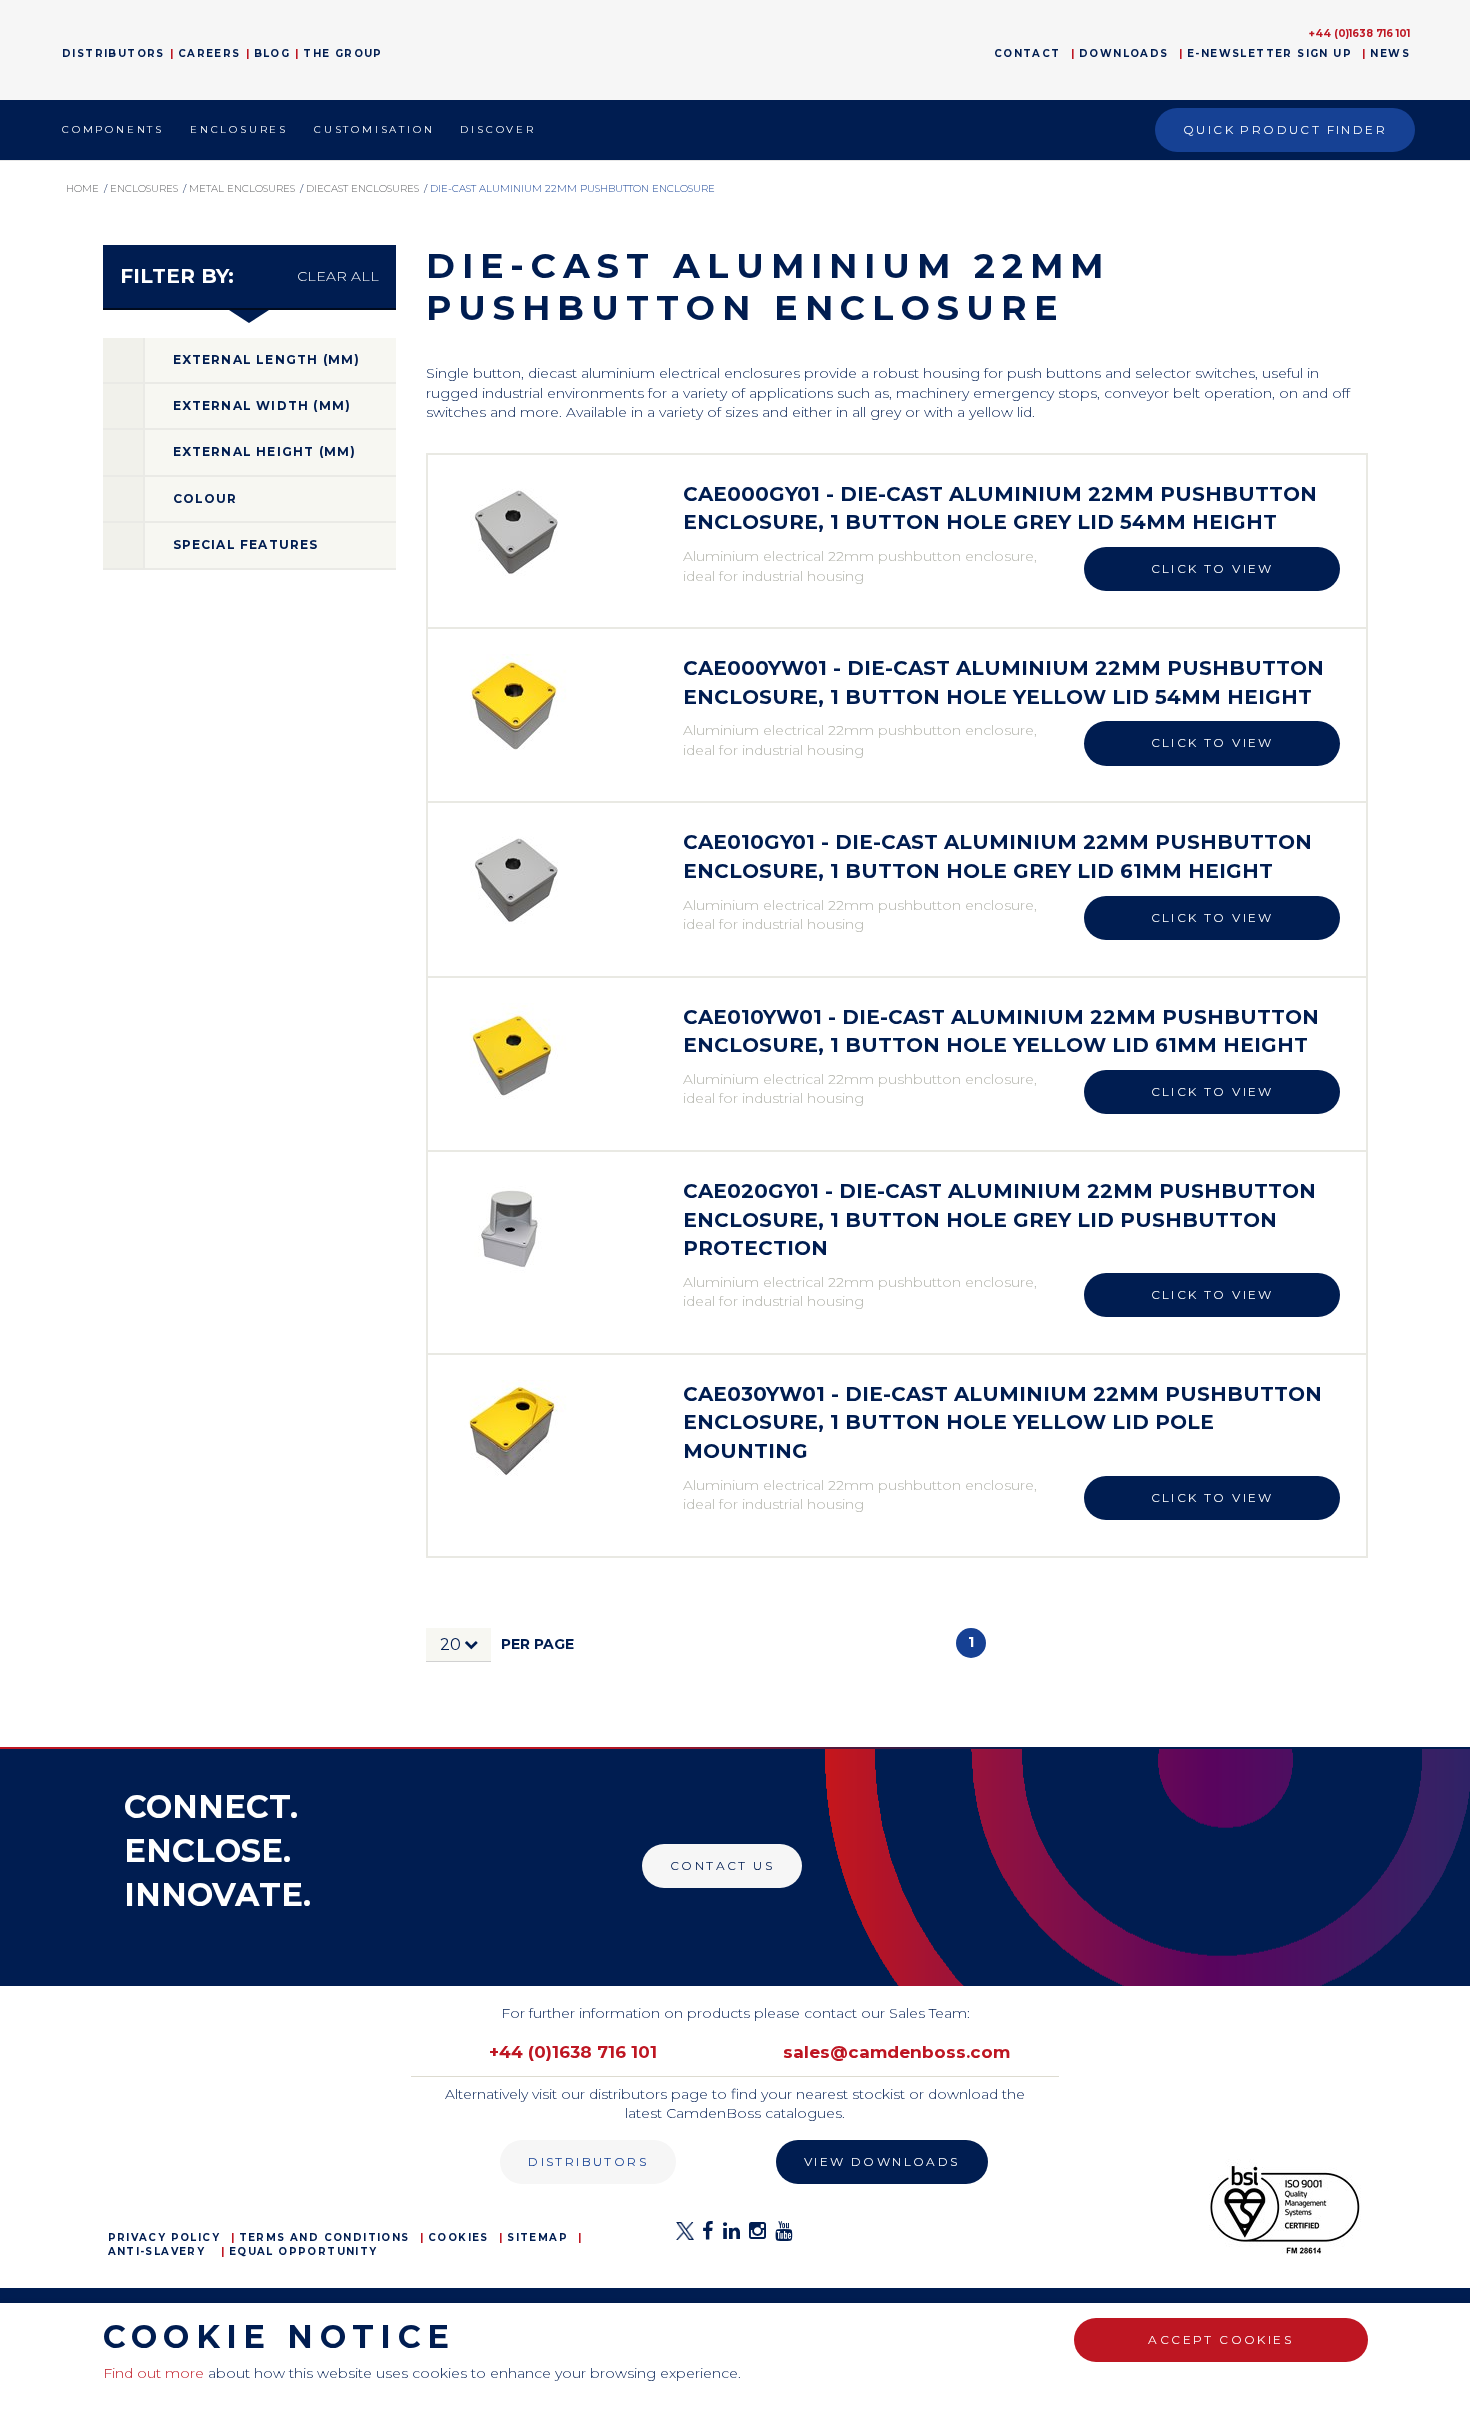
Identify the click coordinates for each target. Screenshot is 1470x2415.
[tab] (250, 361)
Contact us (722, 1865)
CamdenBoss (735, 50)
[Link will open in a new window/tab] (685, 2236)
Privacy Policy (164, 2237)
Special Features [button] (246, 544)
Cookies (458, 2237)
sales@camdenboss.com (896, 2052)
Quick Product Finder (1285, 129)
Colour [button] (205, 498)
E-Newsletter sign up (1269, 53)
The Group (343, 53)
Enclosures (239, 129)
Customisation (374, 129)
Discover (497, 129)
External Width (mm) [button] (262, 405)
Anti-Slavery (157, 2251)
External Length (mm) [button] (267, 359)
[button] (458, 1645)
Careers (209, 53)
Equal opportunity (303, 2251)
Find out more (153, 2373)
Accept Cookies (1220, 2339)
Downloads (1124, 53)
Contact (1027, 53)
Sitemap (537, 2237)
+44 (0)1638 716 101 (1359, 33)
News (1390, 53)
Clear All (338, 276)
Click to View (1212, 568)
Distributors (113, 53)
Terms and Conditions (324, 2237)
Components (113, 129)
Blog (272, 53)
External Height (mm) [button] (265, 451)
